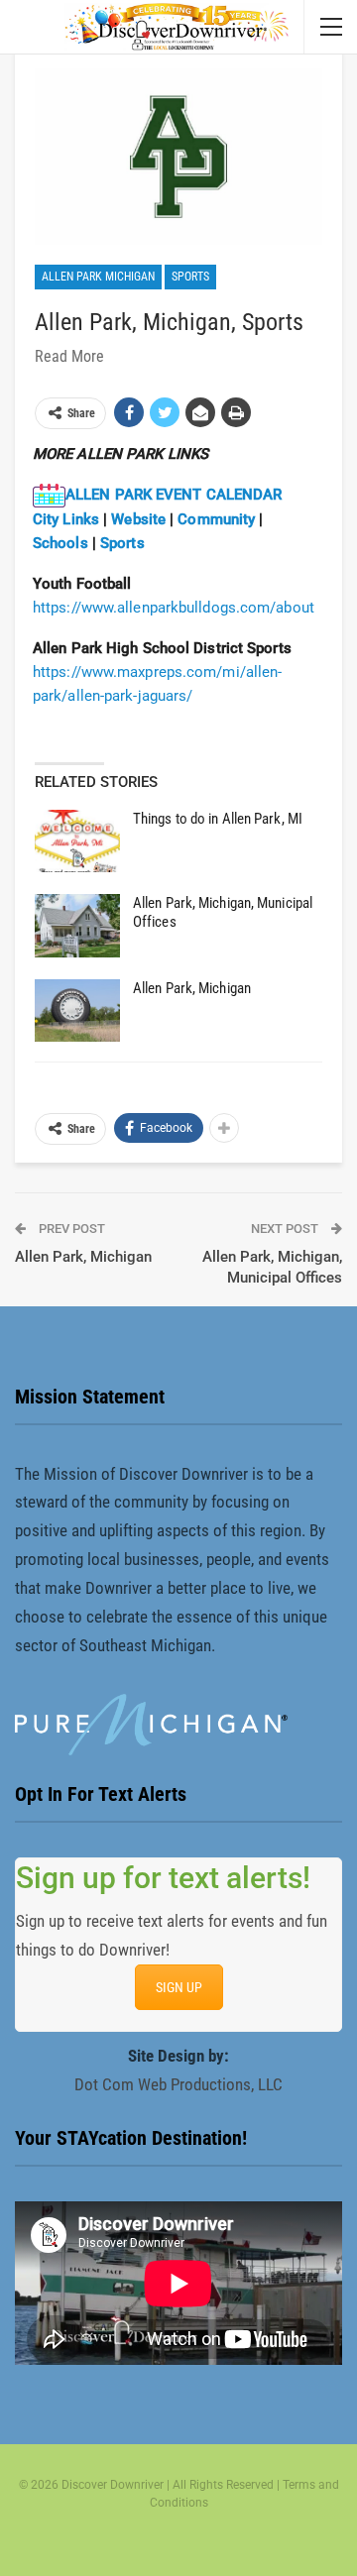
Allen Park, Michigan (192, 988)
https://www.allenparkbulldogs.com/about (174, 608)
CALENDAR (242, 495)
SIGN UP (179, 1987)
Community (216, 519)
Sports (190, 277)
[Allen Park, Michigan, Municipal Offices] (77, 926)
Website (140, 519)
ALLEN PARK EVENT (134, 495)
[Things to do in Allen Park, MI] (77, 841)
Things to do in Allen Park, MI (218, 819)
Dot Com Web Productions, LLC (178, 2084)
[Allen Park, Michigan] (77, 1011)
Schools (62, 543)
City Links (66, 519)
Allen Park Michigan (98, 277)
